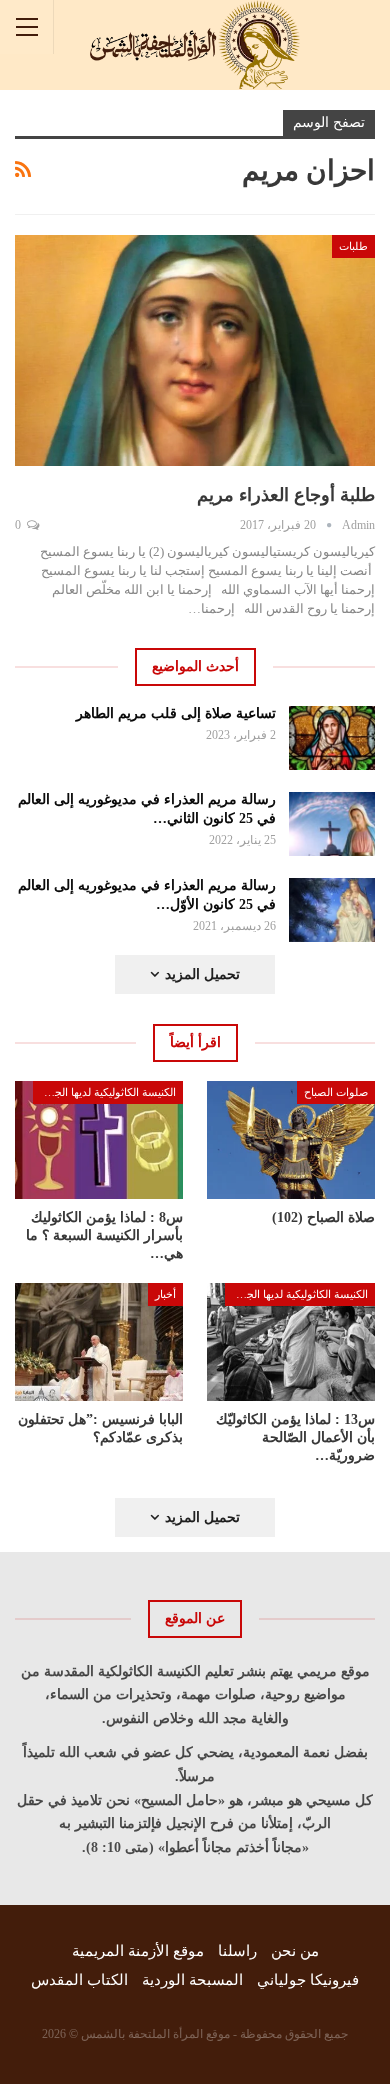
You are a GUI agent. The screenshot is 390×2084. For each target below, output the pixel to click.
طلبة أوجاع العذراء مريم (286, 495)
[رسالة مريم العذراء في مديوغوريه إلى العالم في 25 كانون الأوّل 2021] (332, 910)
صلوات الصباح (336, 1092)
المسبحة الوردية (192, 1980)
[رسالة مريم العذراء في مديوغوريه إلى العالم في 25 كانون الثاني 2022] (332, 824)
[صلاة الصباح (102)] (291, 1140)
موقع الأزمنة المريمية (138, 1951)
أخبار (165, 1294)
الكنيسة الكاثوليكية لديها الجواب (106, 1092)
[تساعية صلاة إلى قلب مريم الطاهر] (332, 738)
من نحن (295, 1951)
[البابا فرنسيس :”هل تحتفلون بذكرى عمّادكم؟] (99, 1342)
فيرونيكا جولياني (308, 1980)
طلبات (353, 246)
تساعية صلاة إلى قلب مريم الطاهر (176, 713)
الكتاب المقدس (79, 1980)
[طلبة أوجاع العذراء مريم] (195, 350)
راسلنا (237, 1951)
